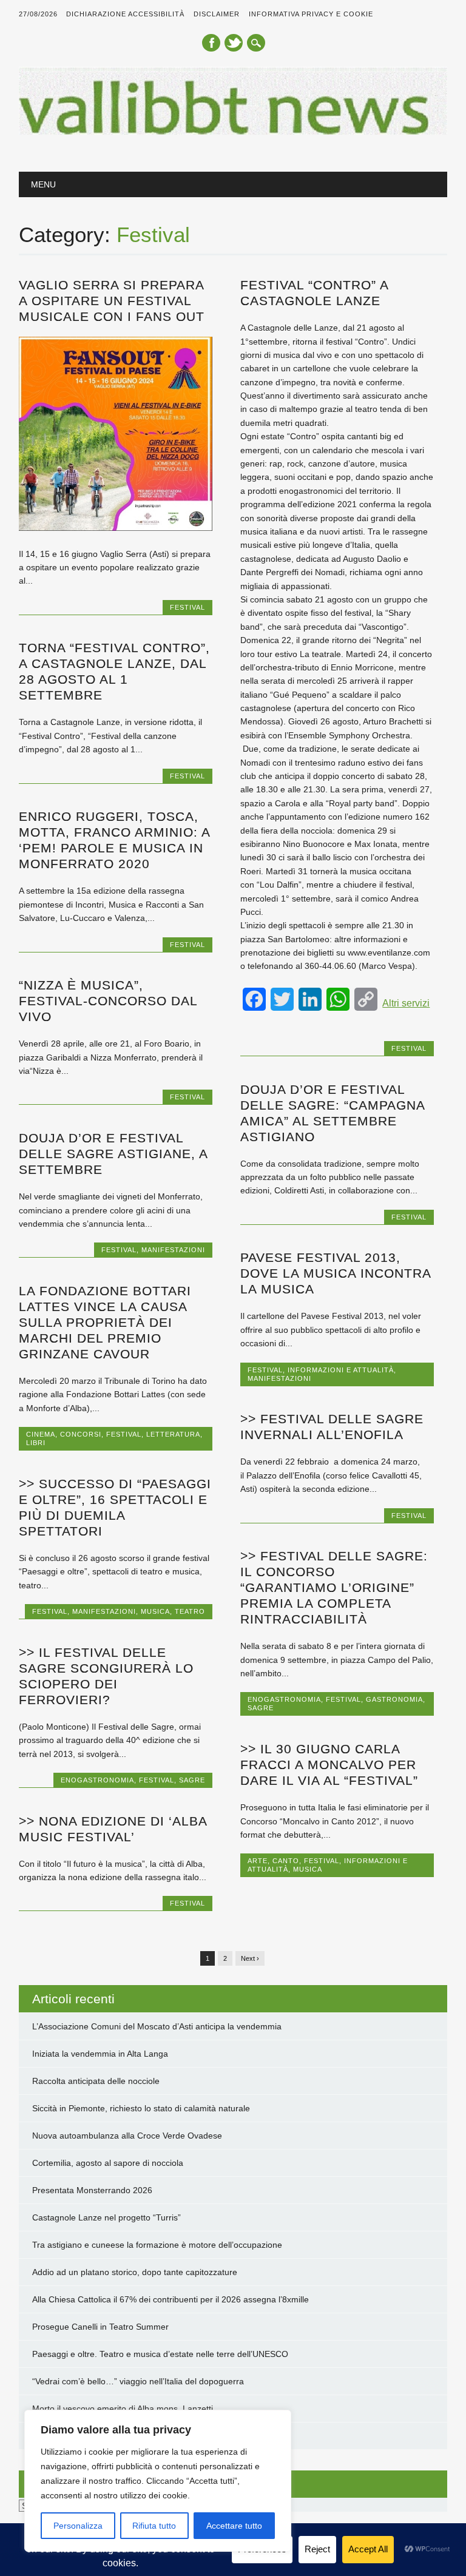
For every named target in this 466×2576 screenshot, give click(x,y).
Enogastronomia (284, 1699)
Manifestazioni (173, 1250)
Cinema (41, 1434)
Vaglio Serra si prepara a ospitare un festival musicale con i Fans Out (112, 301)
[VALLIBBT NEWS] (233, 132)
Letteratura (173, 1434)
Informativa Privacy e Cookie (311, 14)
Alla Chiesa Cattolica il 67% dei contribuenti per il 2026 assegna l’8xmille (171, 2299)
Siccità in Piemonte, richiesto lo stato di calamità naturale (141, 2108)
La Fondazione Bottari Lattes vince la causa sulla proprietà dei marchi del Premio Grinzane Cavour (105, 1322)
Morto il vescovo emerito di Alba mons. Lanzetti (123, 2409)
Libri (36, 1443)
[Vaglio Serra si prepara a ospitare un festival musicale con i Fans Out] (115, 528)
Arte (258, 1861)
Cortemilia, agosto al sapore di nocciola (108, 2163)
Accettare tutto (234, 2526)
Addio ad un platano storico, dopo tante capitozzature (135, 2272)
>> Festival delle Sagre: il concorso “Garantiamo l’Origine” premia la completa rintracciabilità (334, 1587)
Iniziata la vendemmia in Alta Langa (100, 2054)
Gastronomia (394, 1699)
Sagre (261, 1708)
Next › (250, 1958)
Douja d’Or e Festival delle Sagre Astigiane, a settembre (113, 1154)
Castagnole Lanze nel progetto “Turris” (106, 2217)
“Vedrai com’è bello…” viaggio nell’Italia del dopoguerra (138, 2381)
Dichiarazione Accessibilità (125, 14)
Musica (155, 1611)
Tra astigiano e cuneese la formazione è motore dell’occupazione (157, 2245)
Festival (187, 607)
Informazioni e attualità (341, 1370)
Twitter (234, 43)
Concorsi (81, 1434)
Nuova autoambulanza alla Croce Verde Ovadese (127, 2136)
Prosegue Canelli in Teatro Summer (100, 2327)
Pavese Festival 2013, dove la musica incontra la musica (336, 1273)
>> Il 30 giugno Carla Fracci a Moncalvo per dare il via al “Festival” (329, 1765)
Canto (286, 1861)
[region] (158, 2481)
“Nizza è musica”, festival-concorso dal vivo (108, 1001)
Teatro (190, 1611)
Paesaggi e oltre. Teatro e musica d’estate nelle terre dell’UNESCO (160, 2354)
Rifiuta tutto (154, 2526)
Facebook (211, 43)
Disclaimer (217, 14)
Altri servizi (406, 1003)
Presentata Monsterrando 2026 (92, 2190)
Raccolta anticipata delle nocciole (96, 2081)
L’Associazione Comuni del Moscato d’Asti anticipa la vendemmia (157, 2026)
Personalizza (78, 2526)
